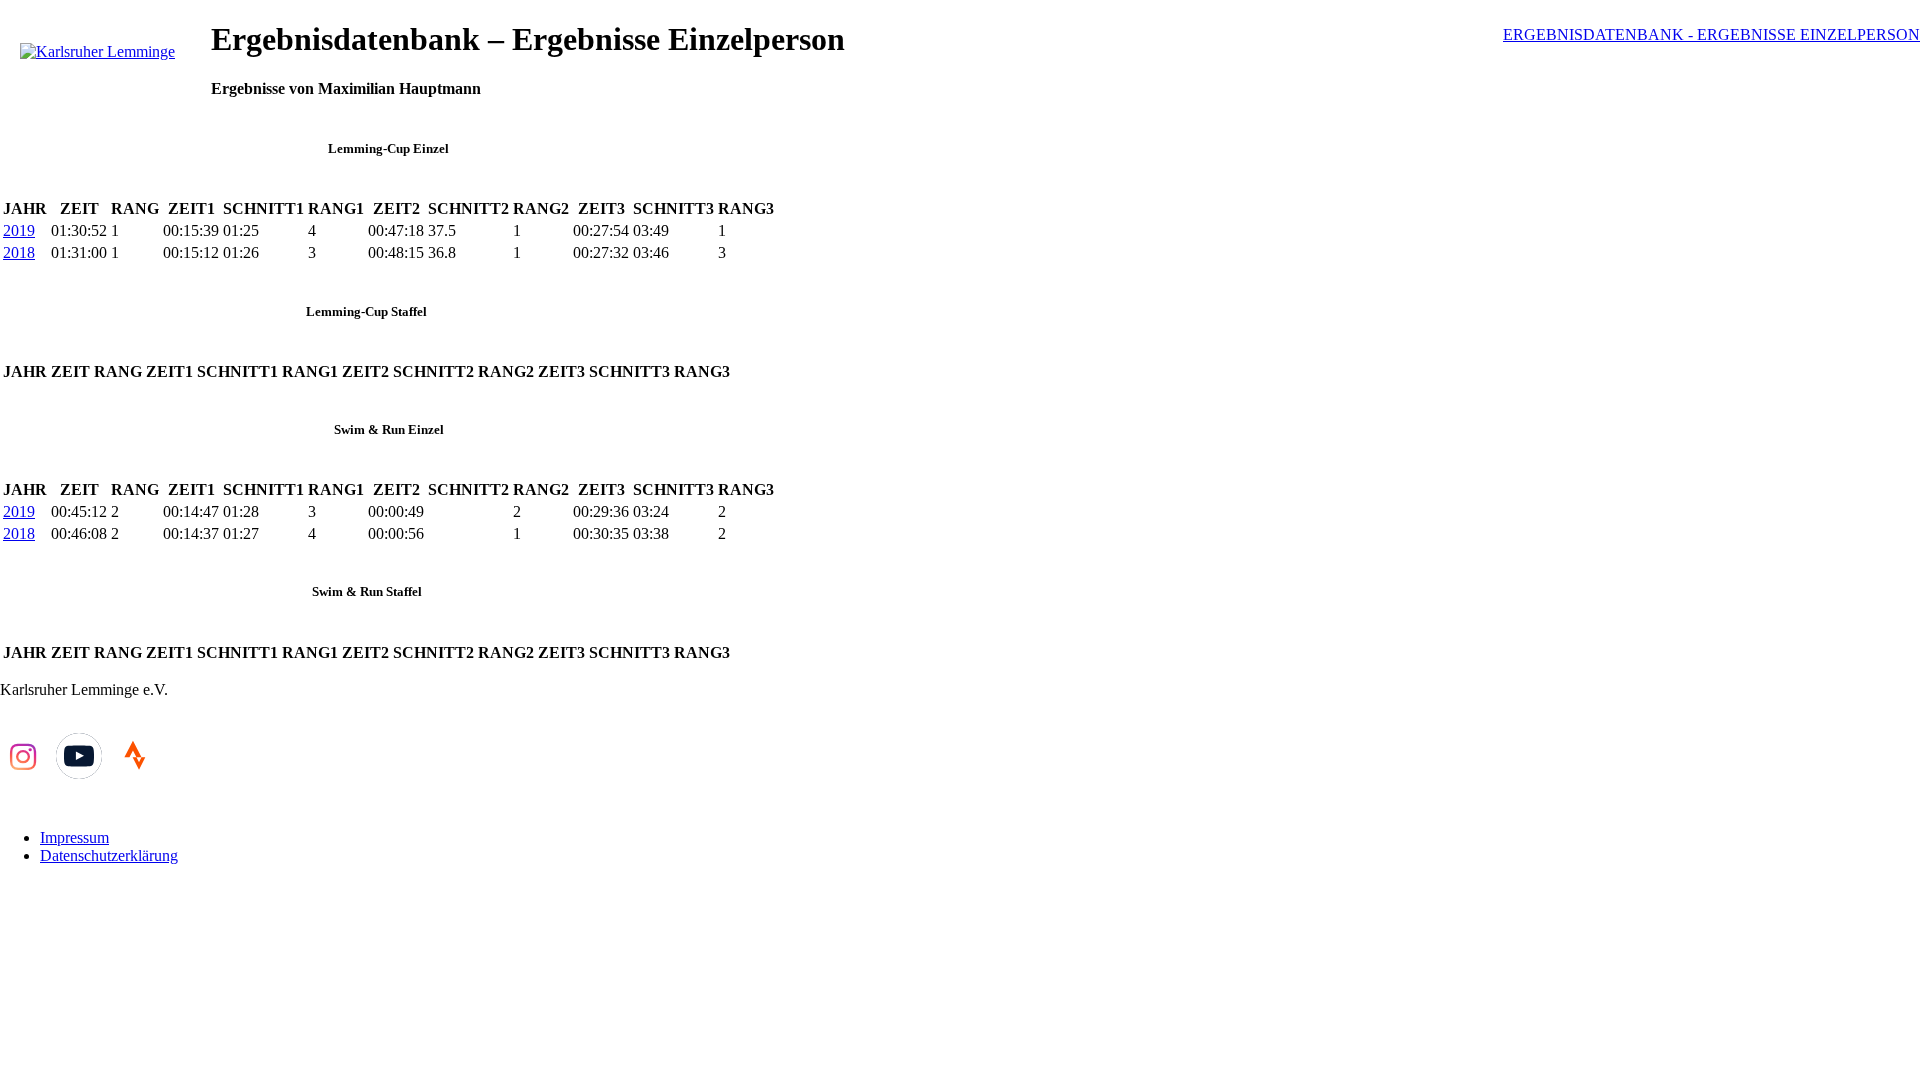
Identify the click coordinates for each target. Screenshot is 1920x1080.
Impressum (74, 837)
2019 (19, 230)
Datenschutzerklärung (109, 855)
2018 (19, 252)
